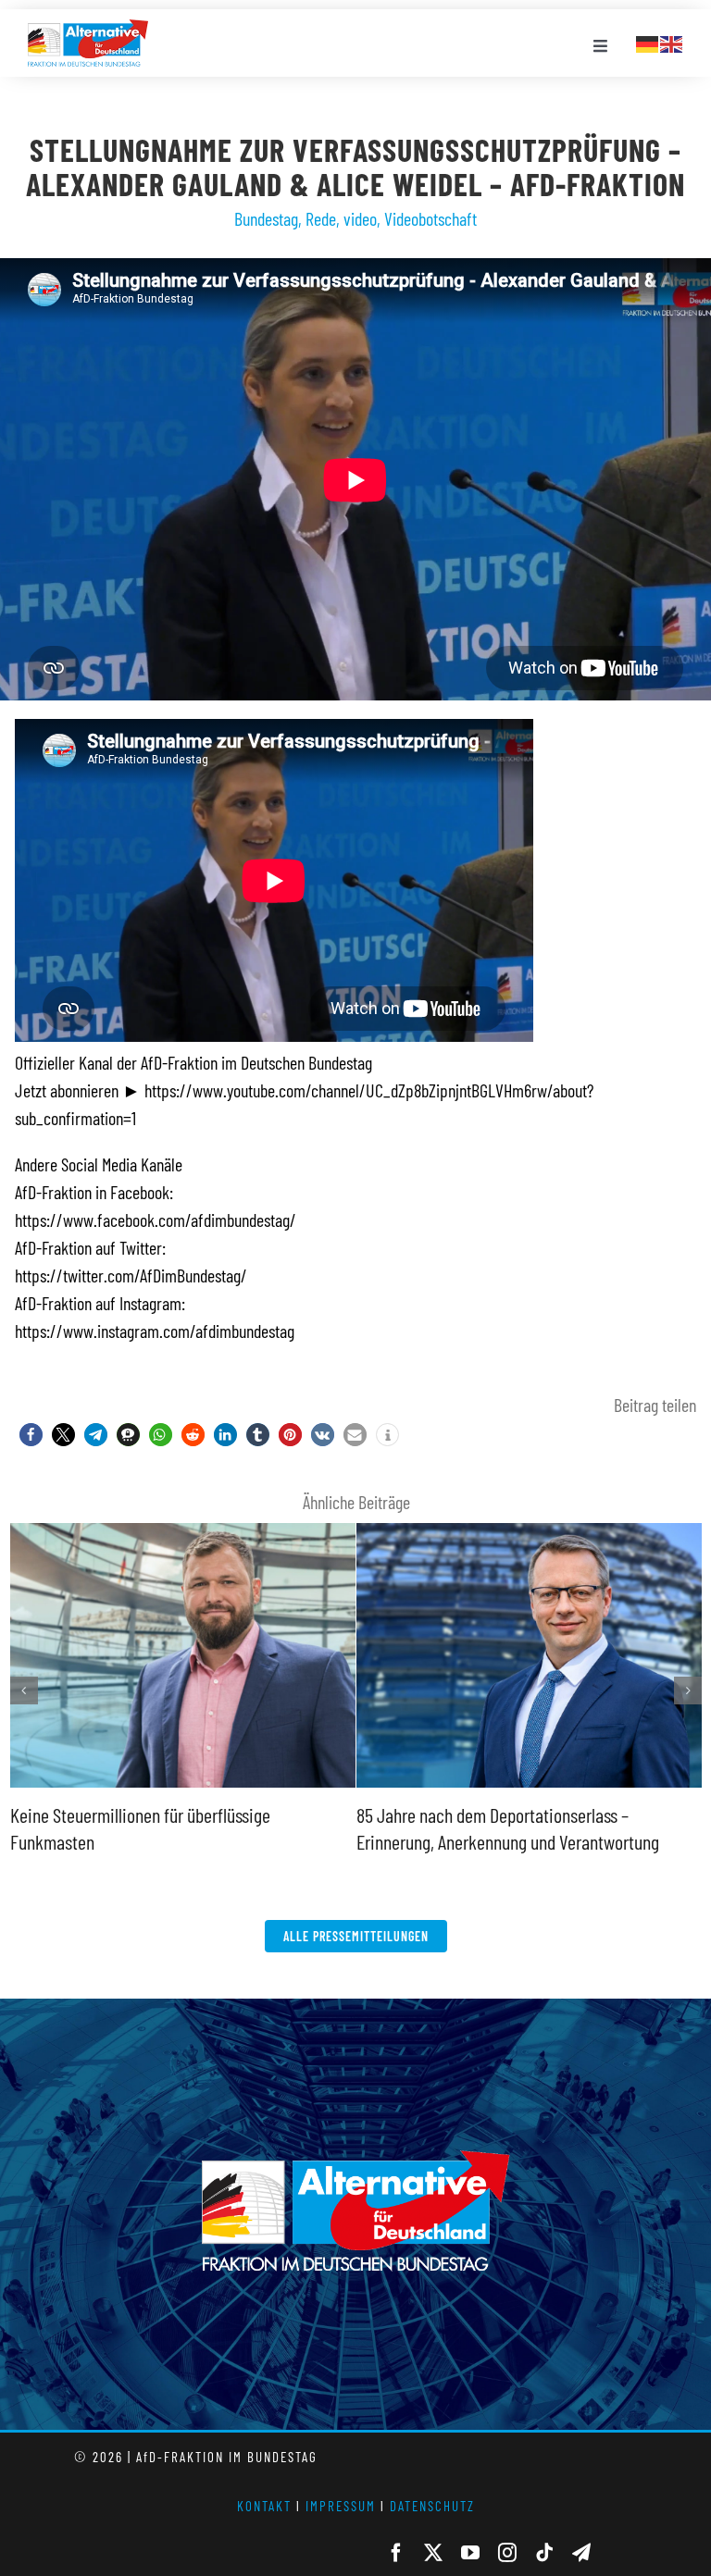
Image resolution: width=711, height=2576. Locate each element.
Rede (321, 218)
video (360, 218)
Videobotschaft (430, 218)
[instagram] (507, 2553)
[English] (672, 42)
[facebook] (396, 2553)
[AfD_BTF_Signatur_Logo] (88, 29)
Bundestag (266, 218)
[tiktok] (544, 2553)
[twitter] (433, 2553)
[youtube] (470, 2553)
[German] (648, 42)
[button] (31, 1435)
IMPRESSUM (341, 2506)
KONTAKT (264, 2506)
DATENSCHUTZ (432, 2506)
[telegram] (581, 2553)
